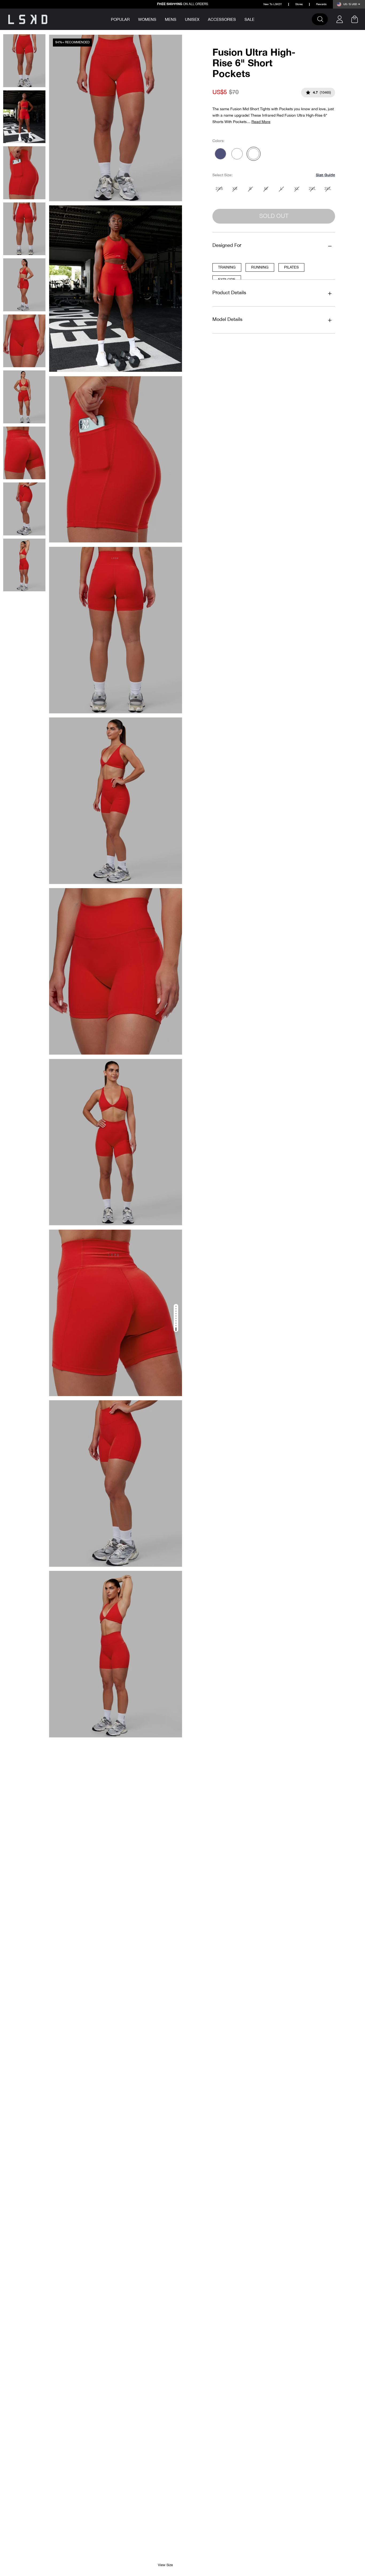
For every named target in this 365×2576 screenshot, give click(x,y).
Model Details (227, 320)
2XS (219, 189)
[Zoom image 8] (116, 1313)
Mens (171, 20)
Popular (120, 20)
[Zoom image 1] (116, 118)
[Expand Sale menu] (258, 19)
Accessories (222, 20)
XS (235, 189)
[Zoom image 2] (116, 289)
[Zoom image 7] (116, 1142)
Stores (299, 4)
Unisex (192, 20)
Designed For (227, 246)
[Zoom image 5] (116, 801)
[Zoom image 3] (116, 459)
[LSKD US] (28, 19)
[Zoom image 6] (116, 971)
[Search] (323, 19)
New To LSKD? (273, 4)
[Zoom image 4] (116, 630)
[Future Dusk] (220, 154)
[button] (325, 175)
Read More (261, 122)
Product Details (229, 293)
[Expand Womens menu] (160, 19)
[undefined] (237, 154)
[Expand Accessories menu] (240, 19)
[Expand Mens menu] (180, 19)
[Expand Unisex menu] (203, 19)
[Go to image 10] (176, 1329)
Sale (249, 20)
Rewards (321, 4)
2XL (312, 189)
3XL (328, 189)
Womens (147, 20)
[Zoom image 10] (116, 1654)
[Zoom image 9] (116, 1483)
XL (297, 189)
